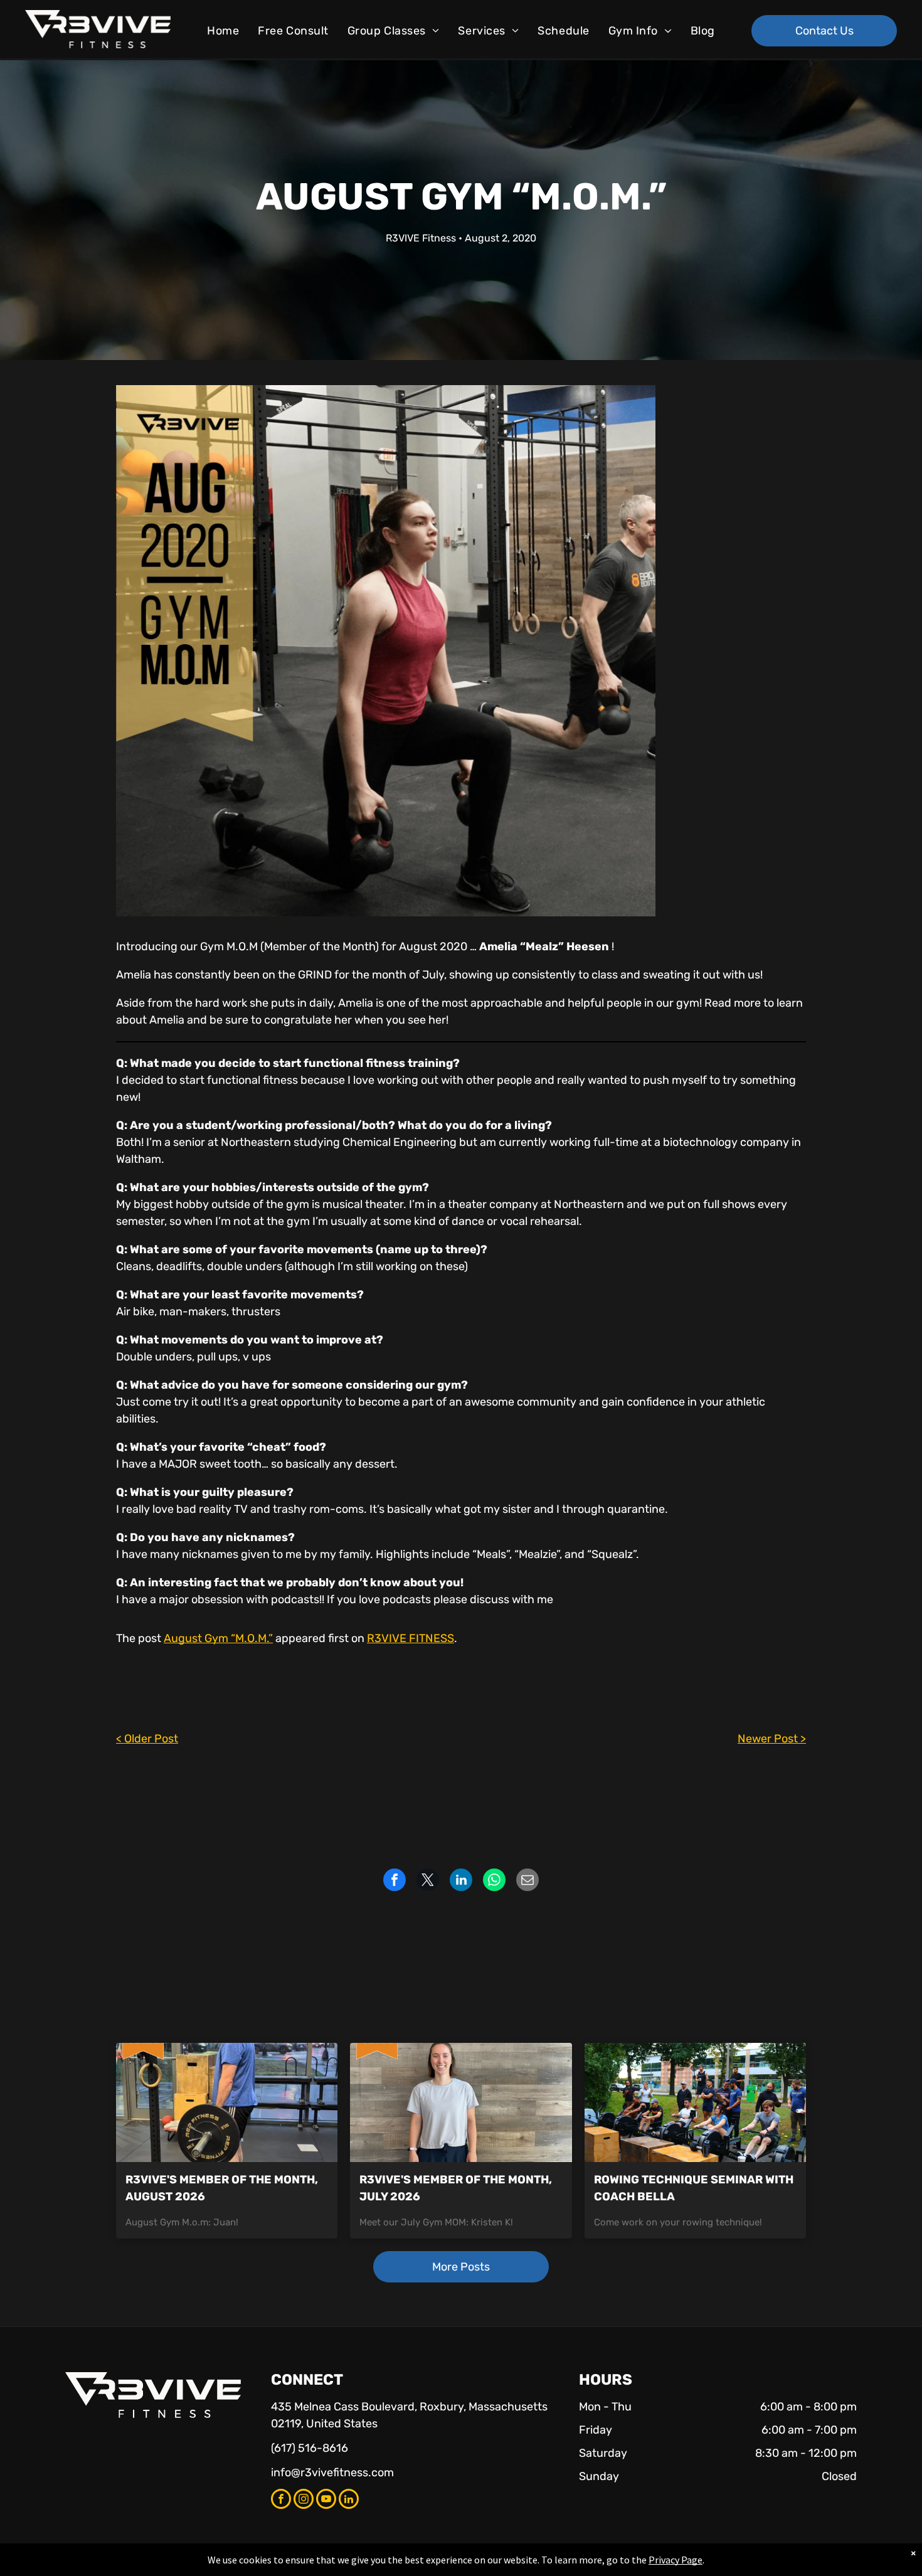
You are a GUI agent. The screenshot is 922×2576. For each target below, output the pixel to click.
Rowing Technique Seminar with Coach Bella (694, 2188)
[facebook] (281, 2500)
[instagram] (304, 2500)
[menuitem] (223, 31)
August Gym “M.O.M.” (218, 1638)
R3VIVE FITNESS (411, 1638)
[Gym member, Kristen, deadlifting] (461, 2102)
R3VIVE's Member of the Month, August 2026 (222, 2188)
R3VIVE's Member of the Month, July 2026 (456, 2188)
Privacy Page (676, 2560)
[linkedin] (349, 2500)
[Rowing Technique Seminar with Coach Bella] (695, 2102)
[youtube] (326, 2500)
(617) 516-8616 (310, 2448)
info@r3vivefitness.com (332, 2473)
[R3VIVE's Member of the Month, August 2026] (227, 2102)
